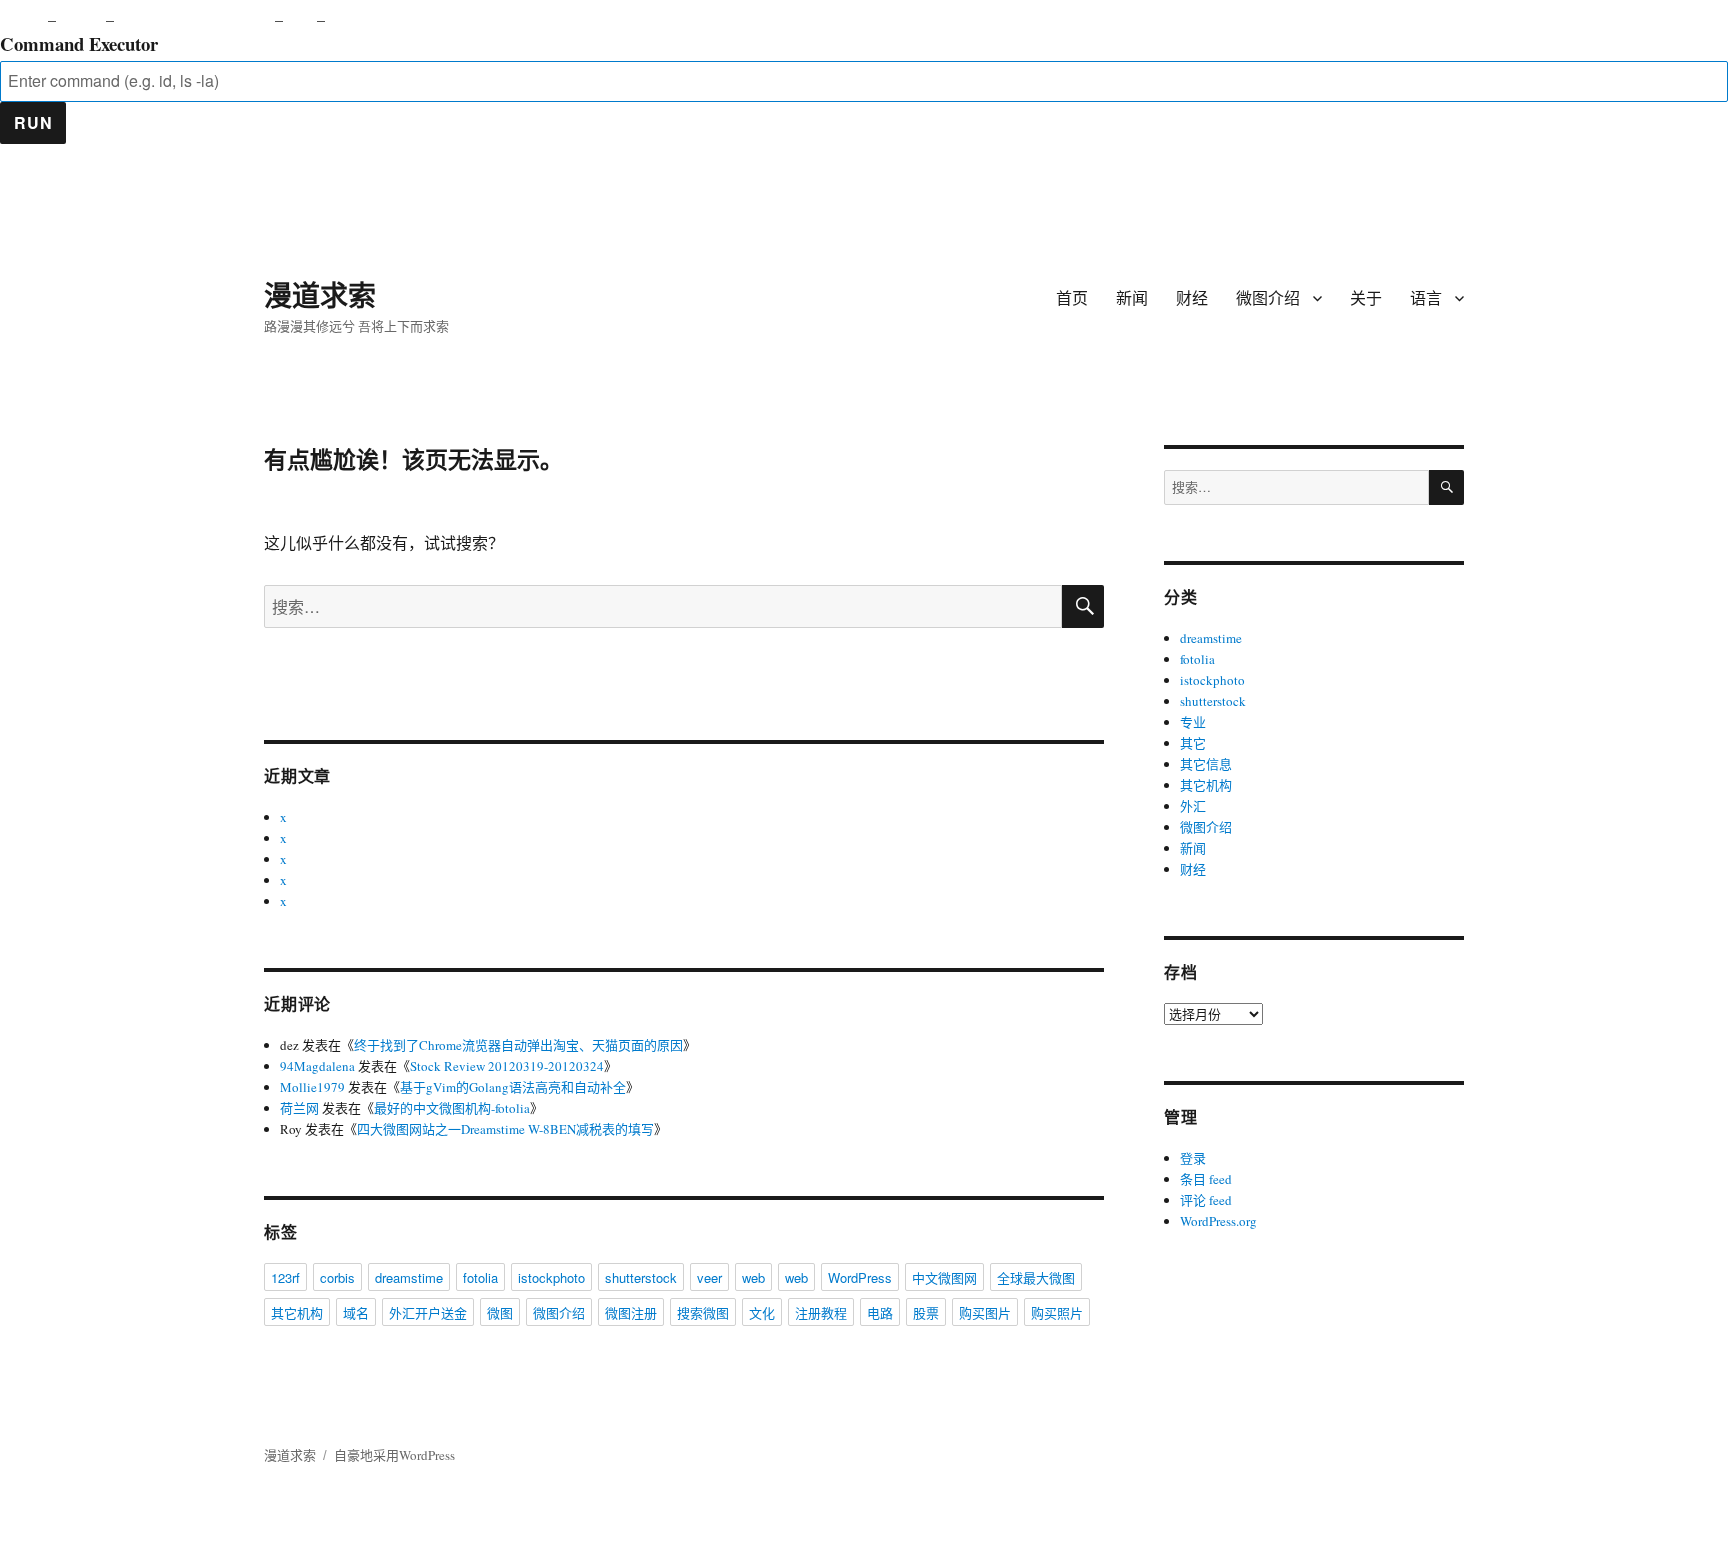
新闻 (1132, 297)
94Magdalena (317, 1066)
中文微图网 (944, 1277)
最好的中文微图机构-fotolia (452, 1108)
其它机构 (297, 1312)
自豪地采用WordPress (394, 1455)
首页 (1072, 297)
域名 (356, 1312)
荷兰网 (299, 1108)
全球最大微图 (1036, 1277)
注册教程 (821, 1312)
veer (709, 1277)
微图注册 (631, 1312)
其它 (1193, 743)
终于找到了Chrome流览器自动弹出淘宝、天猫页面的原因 (518, 1045)
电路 (880, 1312)
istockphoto (551, 1277)
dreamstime (409, 1277)
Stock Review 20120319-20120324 (507, 1066)
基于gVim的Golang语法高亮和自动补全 (513, 1087)
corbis (337, 1277)
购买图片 (985, 1312)
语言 (1426, 297)
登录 (1193, 1158)
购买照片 (1057, 1312)
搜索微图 (703, 1312)
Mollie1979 (312, 1087)
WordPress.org (1218, 1221)
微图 (500, 1312)
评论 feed (1206, 1200)
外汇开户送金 (428, 1312)
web (753, 1277)
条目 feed (1206, 1179)
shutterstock (641, 1277)
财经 (1192, 297)
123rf (285, 1277)
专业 (1193, 722)
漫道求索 (320, 294)
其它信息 (1206, 764)
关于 (1366, 297)
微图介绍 (1268, 297)
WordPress (860, 1277)
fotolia (480, 1277)
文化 (762, 1312)
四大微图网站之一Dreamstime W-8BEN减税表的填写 (505, 1129)
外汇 (1193, 806)
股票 (926, 1312)
